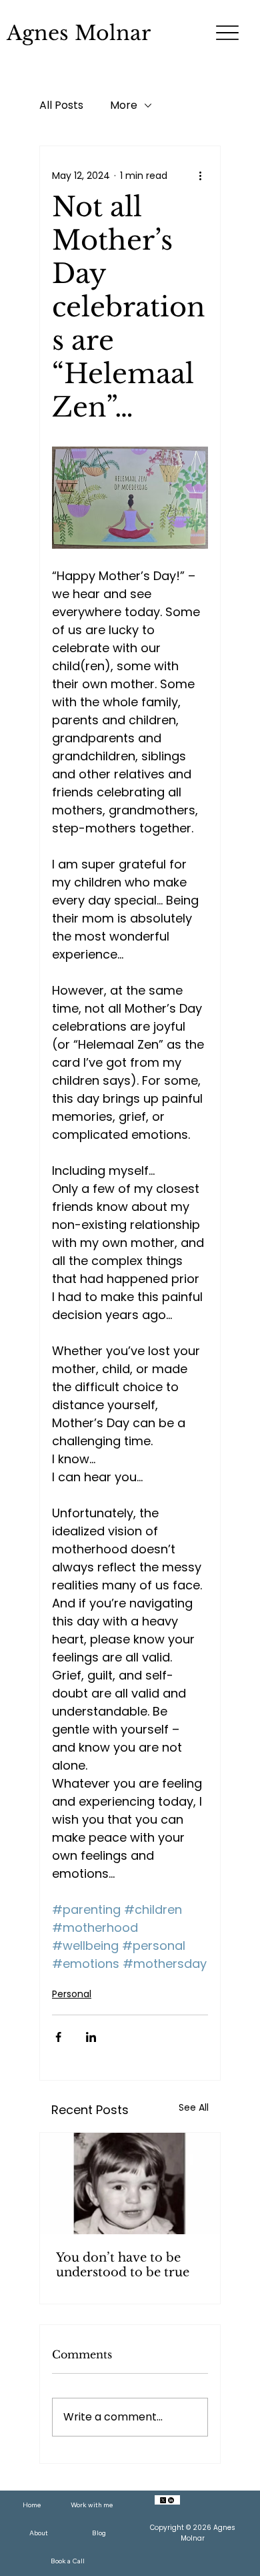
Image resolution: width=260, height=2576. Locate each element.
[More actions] (200, 176)
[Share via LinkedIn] (91, 2037)
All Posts (61, 105)
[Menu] (228, 33)
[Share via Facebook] (58, 2037)
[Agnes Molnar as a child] (130, 2183)
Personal (72, 1994)
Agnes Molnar (79, 33)
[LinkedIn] (171, 2500)
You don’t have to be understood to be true (123, 2265)
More (124, 105)
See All (194, 2107)
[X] (163, 2500)
